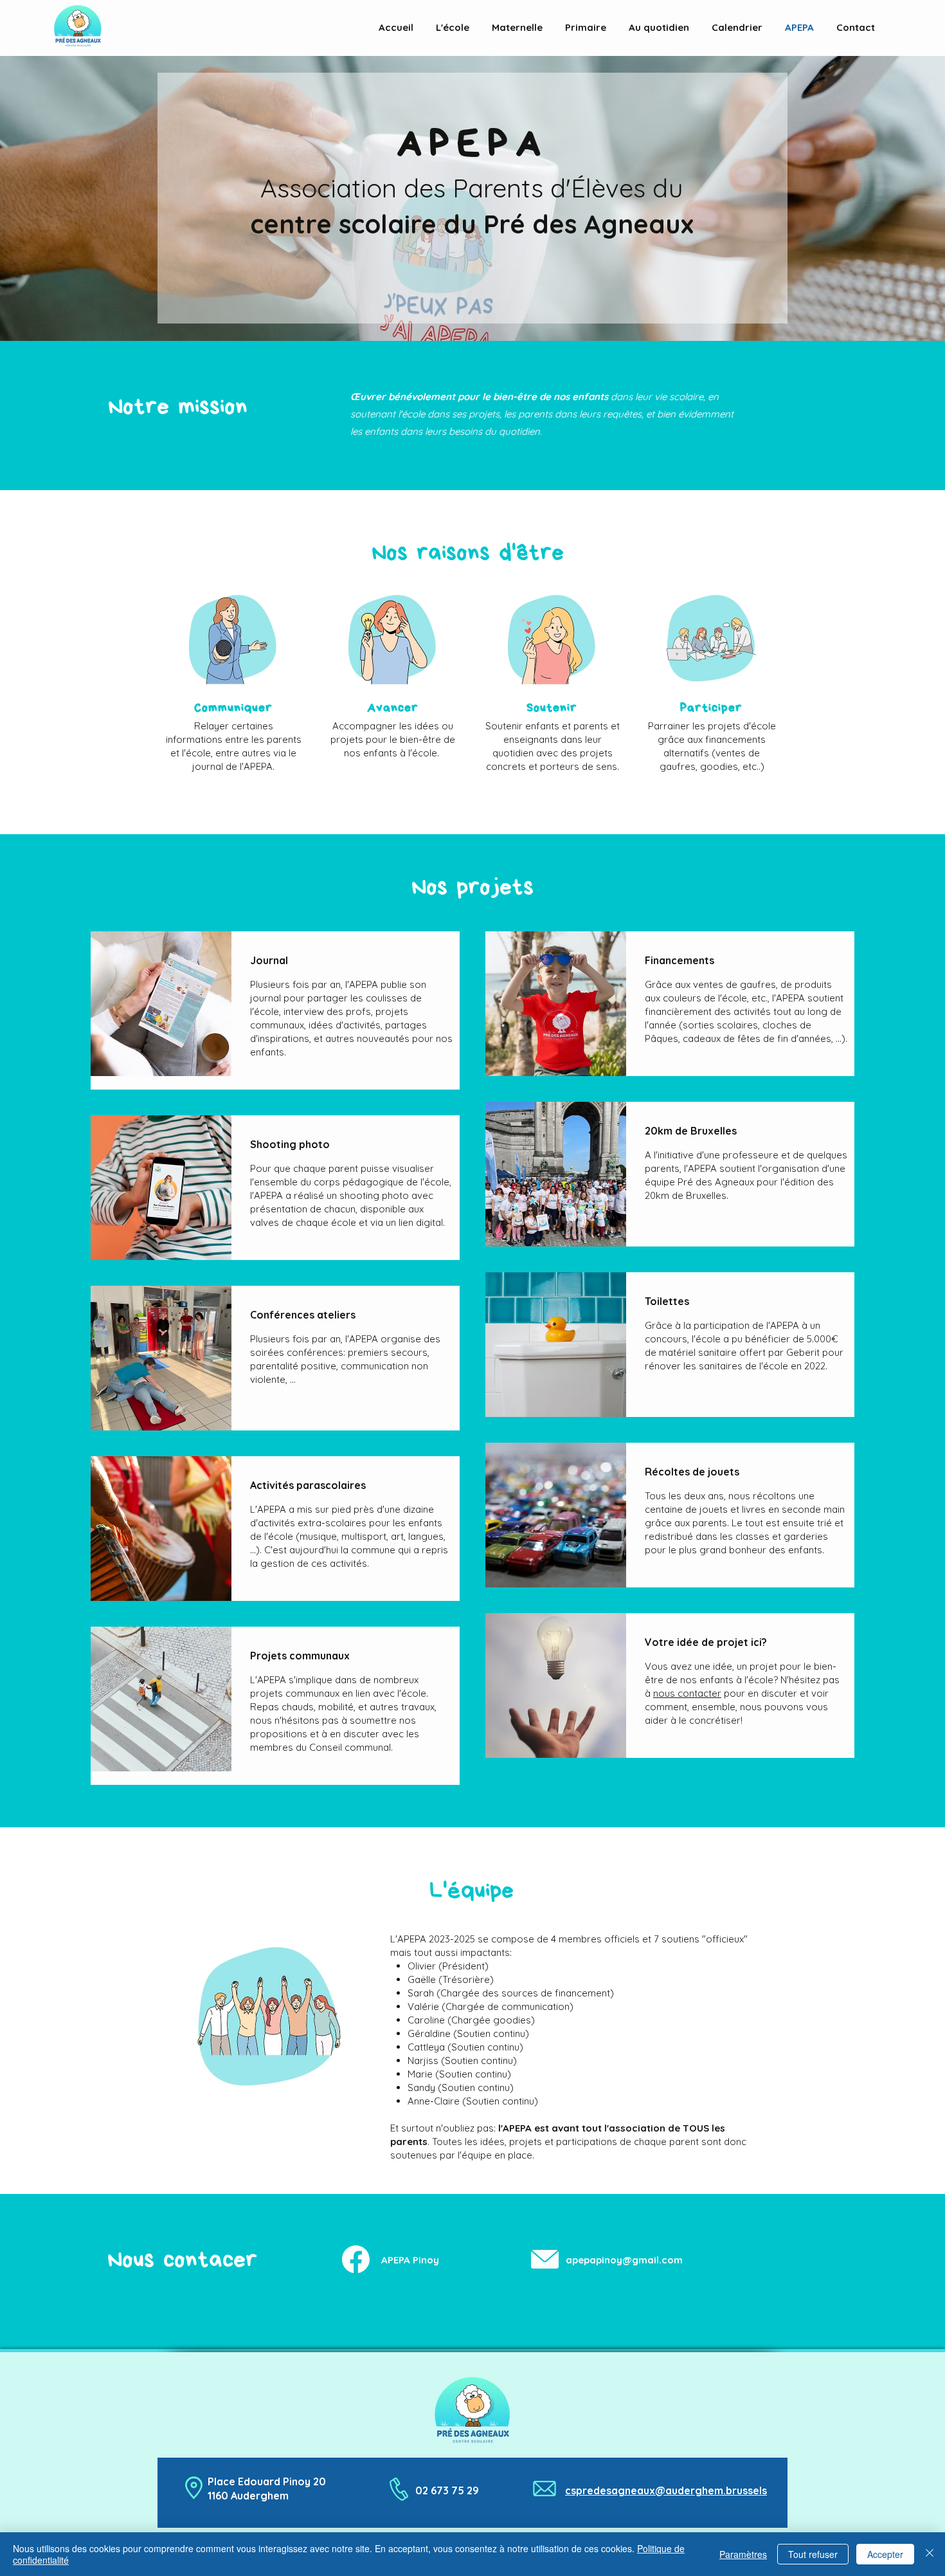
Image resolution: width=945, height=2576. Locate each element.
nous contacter (687, 1693)
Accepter (885, 2554)
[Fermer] (930, 2554)
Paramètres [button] (743, 2554)
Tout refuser (813, 2554)
